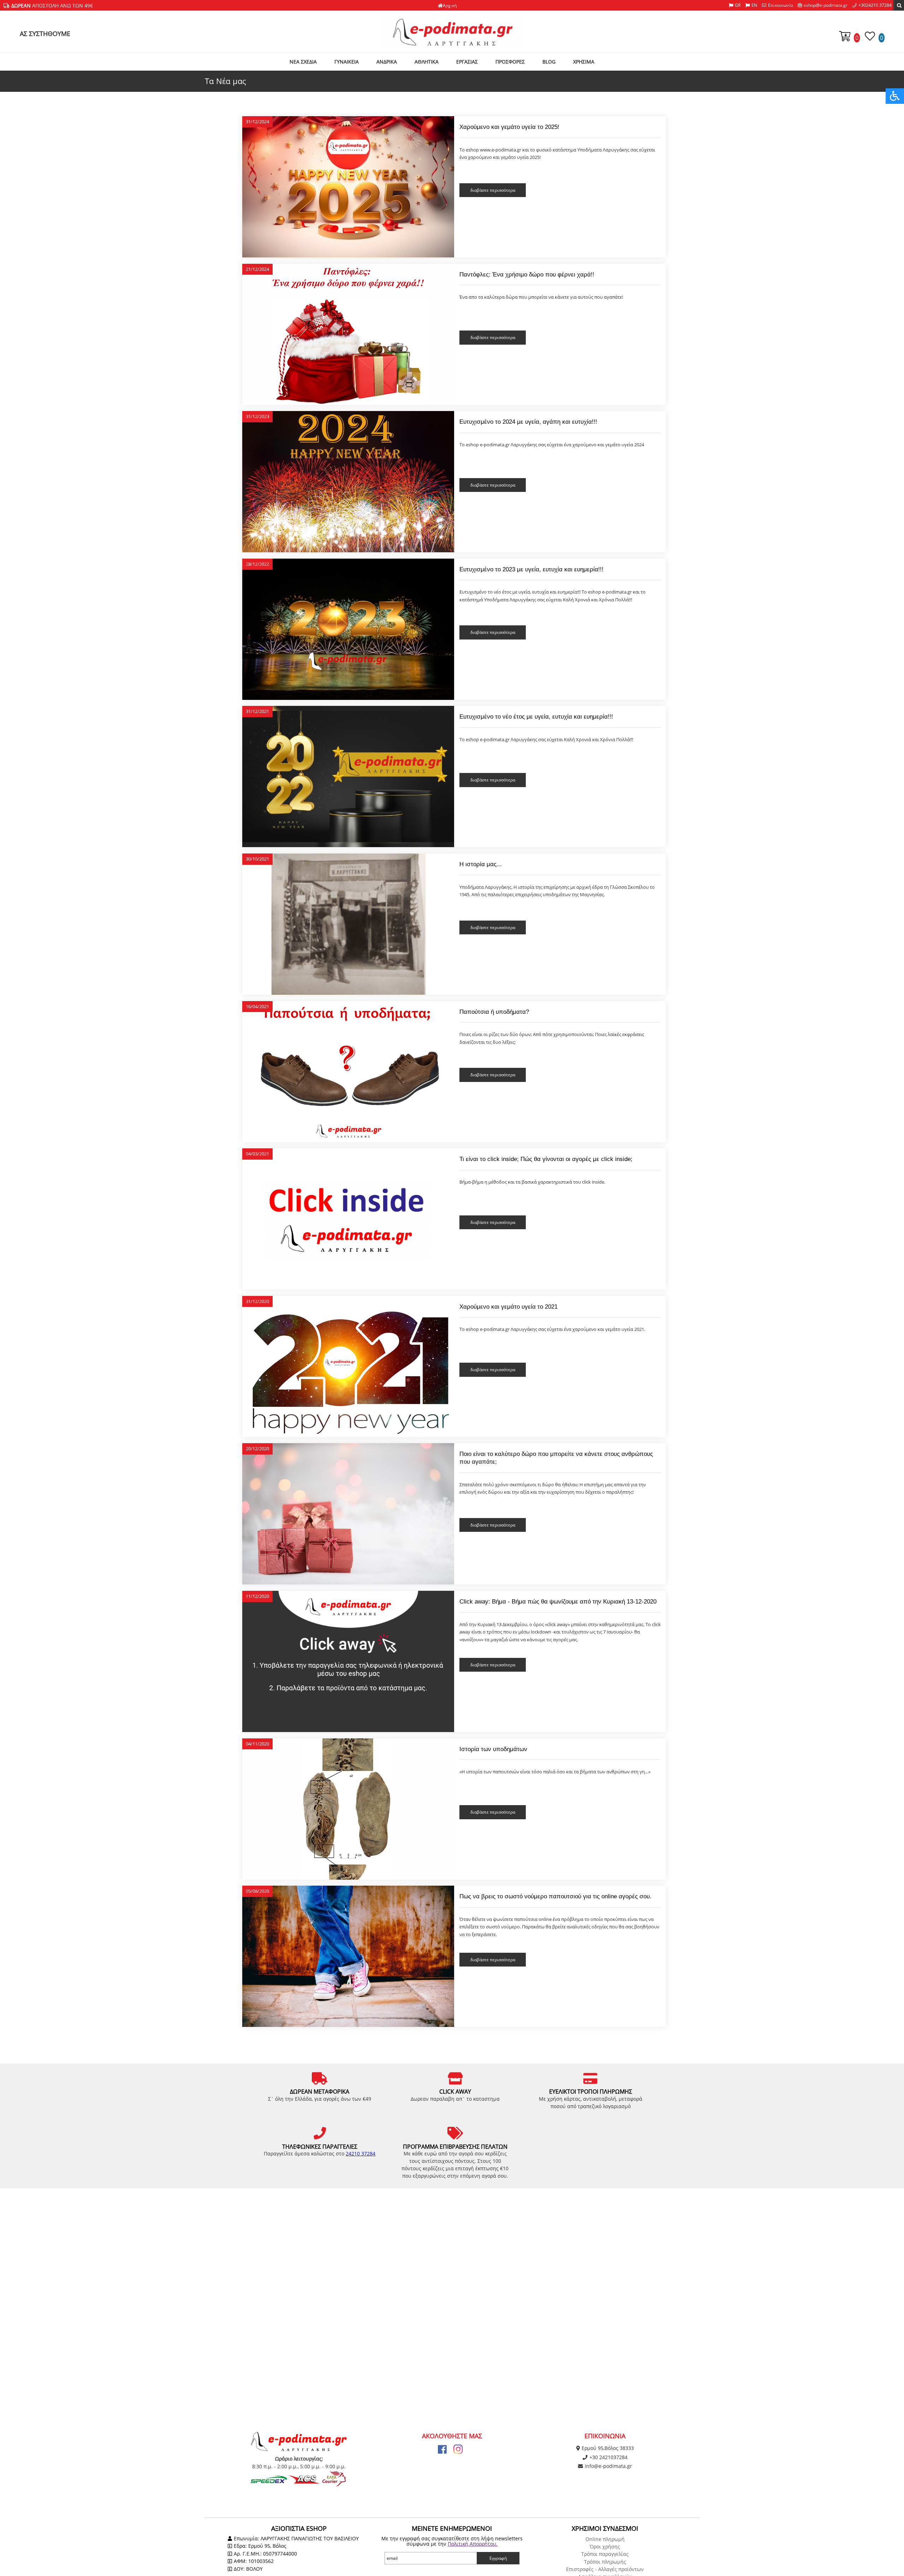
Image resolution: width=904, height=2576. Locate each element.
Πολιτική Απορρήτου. (473, 2544)
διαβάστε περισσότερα (493, 190)
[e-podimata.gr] (452, 31)
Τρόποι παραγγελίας (605, 2554)
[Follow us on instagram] (458, 2449)
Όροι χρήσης (605, 2547)
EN (754, 5)
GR (738, 5)
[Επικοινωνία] (777, 5)
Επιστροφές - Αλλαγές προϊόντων (605, 2569)
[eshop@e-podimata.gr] (823, 5)
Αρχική (450, 5)
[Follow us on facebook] (442, 2449)
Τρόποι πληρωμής (605, 2562)
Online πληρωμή (605, 2539)
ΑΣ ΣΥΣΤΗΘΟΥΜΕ (45, 34)
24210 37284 (361, 2153)
